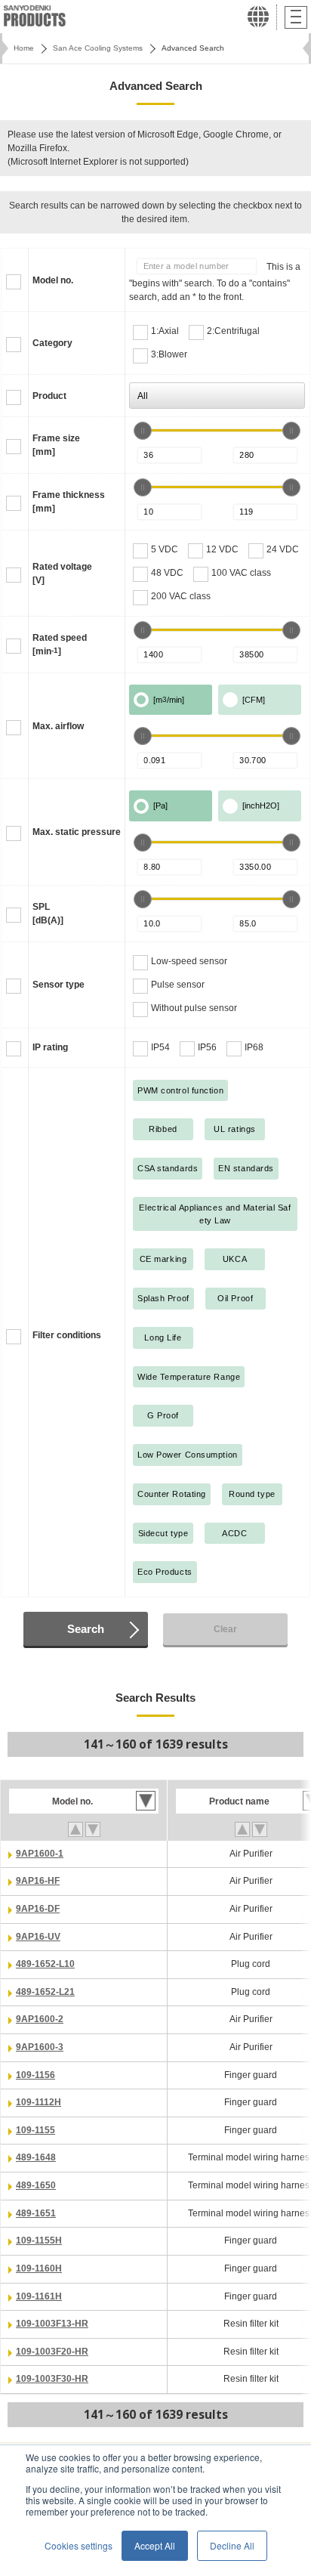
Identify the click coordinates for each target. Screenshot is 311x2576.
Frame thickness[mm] (69, 502)
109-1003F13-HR (52, 2324)
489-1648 (36, 2157)
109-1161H (39, 2296)
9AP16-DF (38, 1909)
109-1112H (38, 2102)
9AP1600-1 (40, 1854)
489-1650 (36, 2185)
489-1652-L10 (45, 1964)
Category (52, 343)
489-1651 (36, 2213)
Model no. (53, 280)
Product (49, 396)
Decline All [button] (232, 2545)
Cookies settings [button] (79, 2545)
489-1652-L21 (45, 1992)
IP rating (50, 1047)
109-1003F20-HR (52, 2352)
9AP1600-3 (40, 2047)
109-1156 (35, 2075)
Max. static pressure (77, 832)
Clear (225, 1629)
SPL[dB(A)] (48, 914)
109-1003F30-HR (52, 2379)
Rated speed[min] (60, 645)
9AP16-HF (38, 1881)
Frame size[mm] (56, 445)
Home (24, 48)
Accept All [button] (155, 2545)
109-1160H (39, 2268)
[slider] (143, 431)
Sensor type (59, 985)
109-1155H (39, 2240)
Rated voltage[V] (62, 574)
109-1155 (35, 2130)
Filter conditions (67, 1335)
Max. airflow (58, 726)
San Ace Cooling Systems (98, 48)
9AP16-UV (38, 1937)
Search (86, 1629)
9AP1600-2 (40, 2019)
